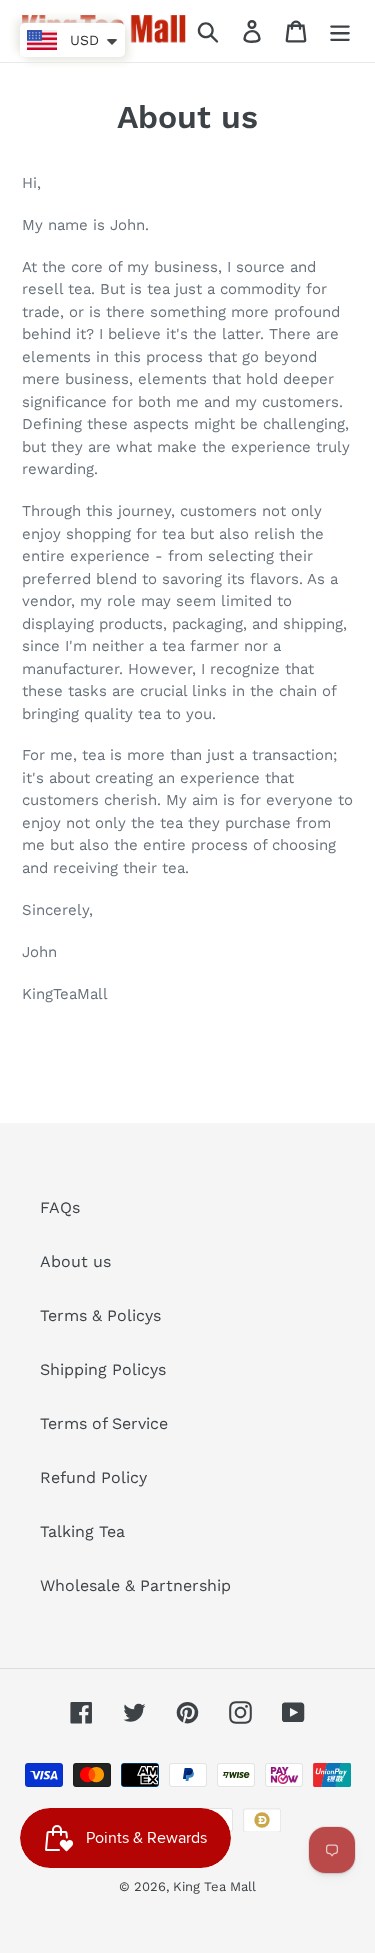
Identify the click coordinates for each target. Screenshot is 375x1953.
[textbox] (187, 1037)
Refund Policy (93, 1477)
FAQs (60, 1207)
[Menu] (340, 31)
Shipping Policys (103, 1369)
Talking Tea (82, 1531)
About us (75, 1261)
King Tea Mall (214, 1886)
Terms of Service (104, 1423)
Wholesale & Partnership (135, 1585)
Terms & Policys (100, 1315)
